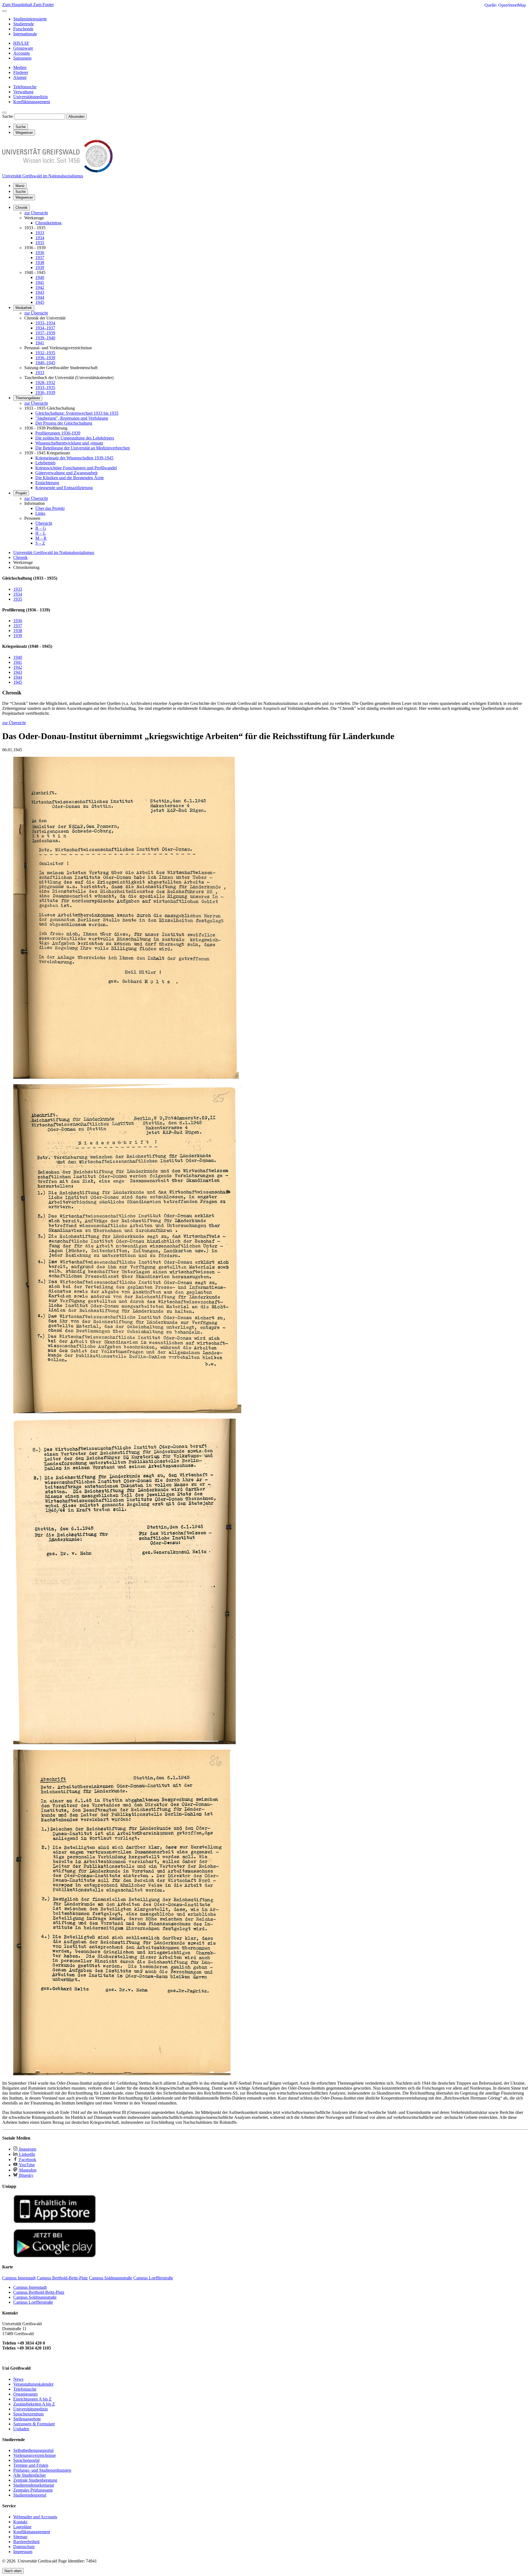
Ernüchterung (47, 483)
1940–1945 (45, 363)
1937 (40, 258)
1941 (40, 282)
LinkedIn (26, 2154)
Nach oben (13, 2571)
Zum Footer (43, 5)
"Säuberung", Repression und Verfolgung (72, 418)
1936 (40, 253)
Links (40, 513)
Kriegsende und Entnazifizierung (64, 488)
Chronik (22, 208)
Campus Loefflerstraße (33, 2302)
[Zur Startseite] (57, 171)
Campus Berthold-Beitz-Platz (39, 2292)
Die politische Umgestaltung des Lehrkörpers (75, 438)
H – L (41, 533)
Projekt (21, 493)
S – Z (40, 543)
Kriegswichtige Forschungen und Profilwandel (76, 468)
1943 (40, 292)
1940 (40, 277)
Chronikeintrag (48, 223)
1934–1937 (45, 328)
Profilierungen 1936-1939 (58, 433)
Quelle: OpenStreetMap (505, 5)
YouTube (26, 2165)
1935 (40, 243)
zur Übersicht (36, 213)
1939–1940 (45, 338)
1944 (40, 297)
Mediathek (24, 308)
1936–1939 (45, 358)
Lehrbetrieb (45, 463)
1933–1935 (45, 387)
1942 (40, 287)
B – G (41, 528)
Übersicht (44, 523)
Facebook (27, 2160)
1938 (40, 263)
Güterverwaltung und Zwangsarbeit (66, 473)
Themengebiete (28, 398)
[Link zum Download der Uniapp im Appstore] (55, 2222)
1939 (40, 267)
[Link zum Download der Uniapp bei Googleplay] (55, 2256)
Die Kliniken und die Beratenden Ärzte (70, 478)
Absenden (76, 117)
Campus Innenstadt (30, 2287)
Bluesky (26, 2175)
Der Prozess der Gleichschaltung (64, 423)
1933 (40, 233)
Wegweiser (24, 197)
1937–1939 (45, 333)
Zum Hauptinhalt (18, 5)
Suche (8, 116)
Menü (20, 186)
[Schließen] (4, 11)
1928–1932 (45, 383)
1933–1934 (45, 323)
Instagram (27, 2149)
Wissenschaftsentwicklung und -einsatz (69, 443)
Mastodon (27, 2170)
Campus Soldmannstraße (35, 2297)
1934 (40, 238)
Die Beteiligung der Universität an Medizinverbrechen (83, 448)
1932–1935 (45, 353)
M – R (41, 538)
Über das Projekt (50, 508)
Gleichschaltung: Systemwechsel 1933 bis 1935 (77, 413)
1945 (40, 302)
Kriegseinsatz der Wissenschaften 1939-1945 (74, 458)
